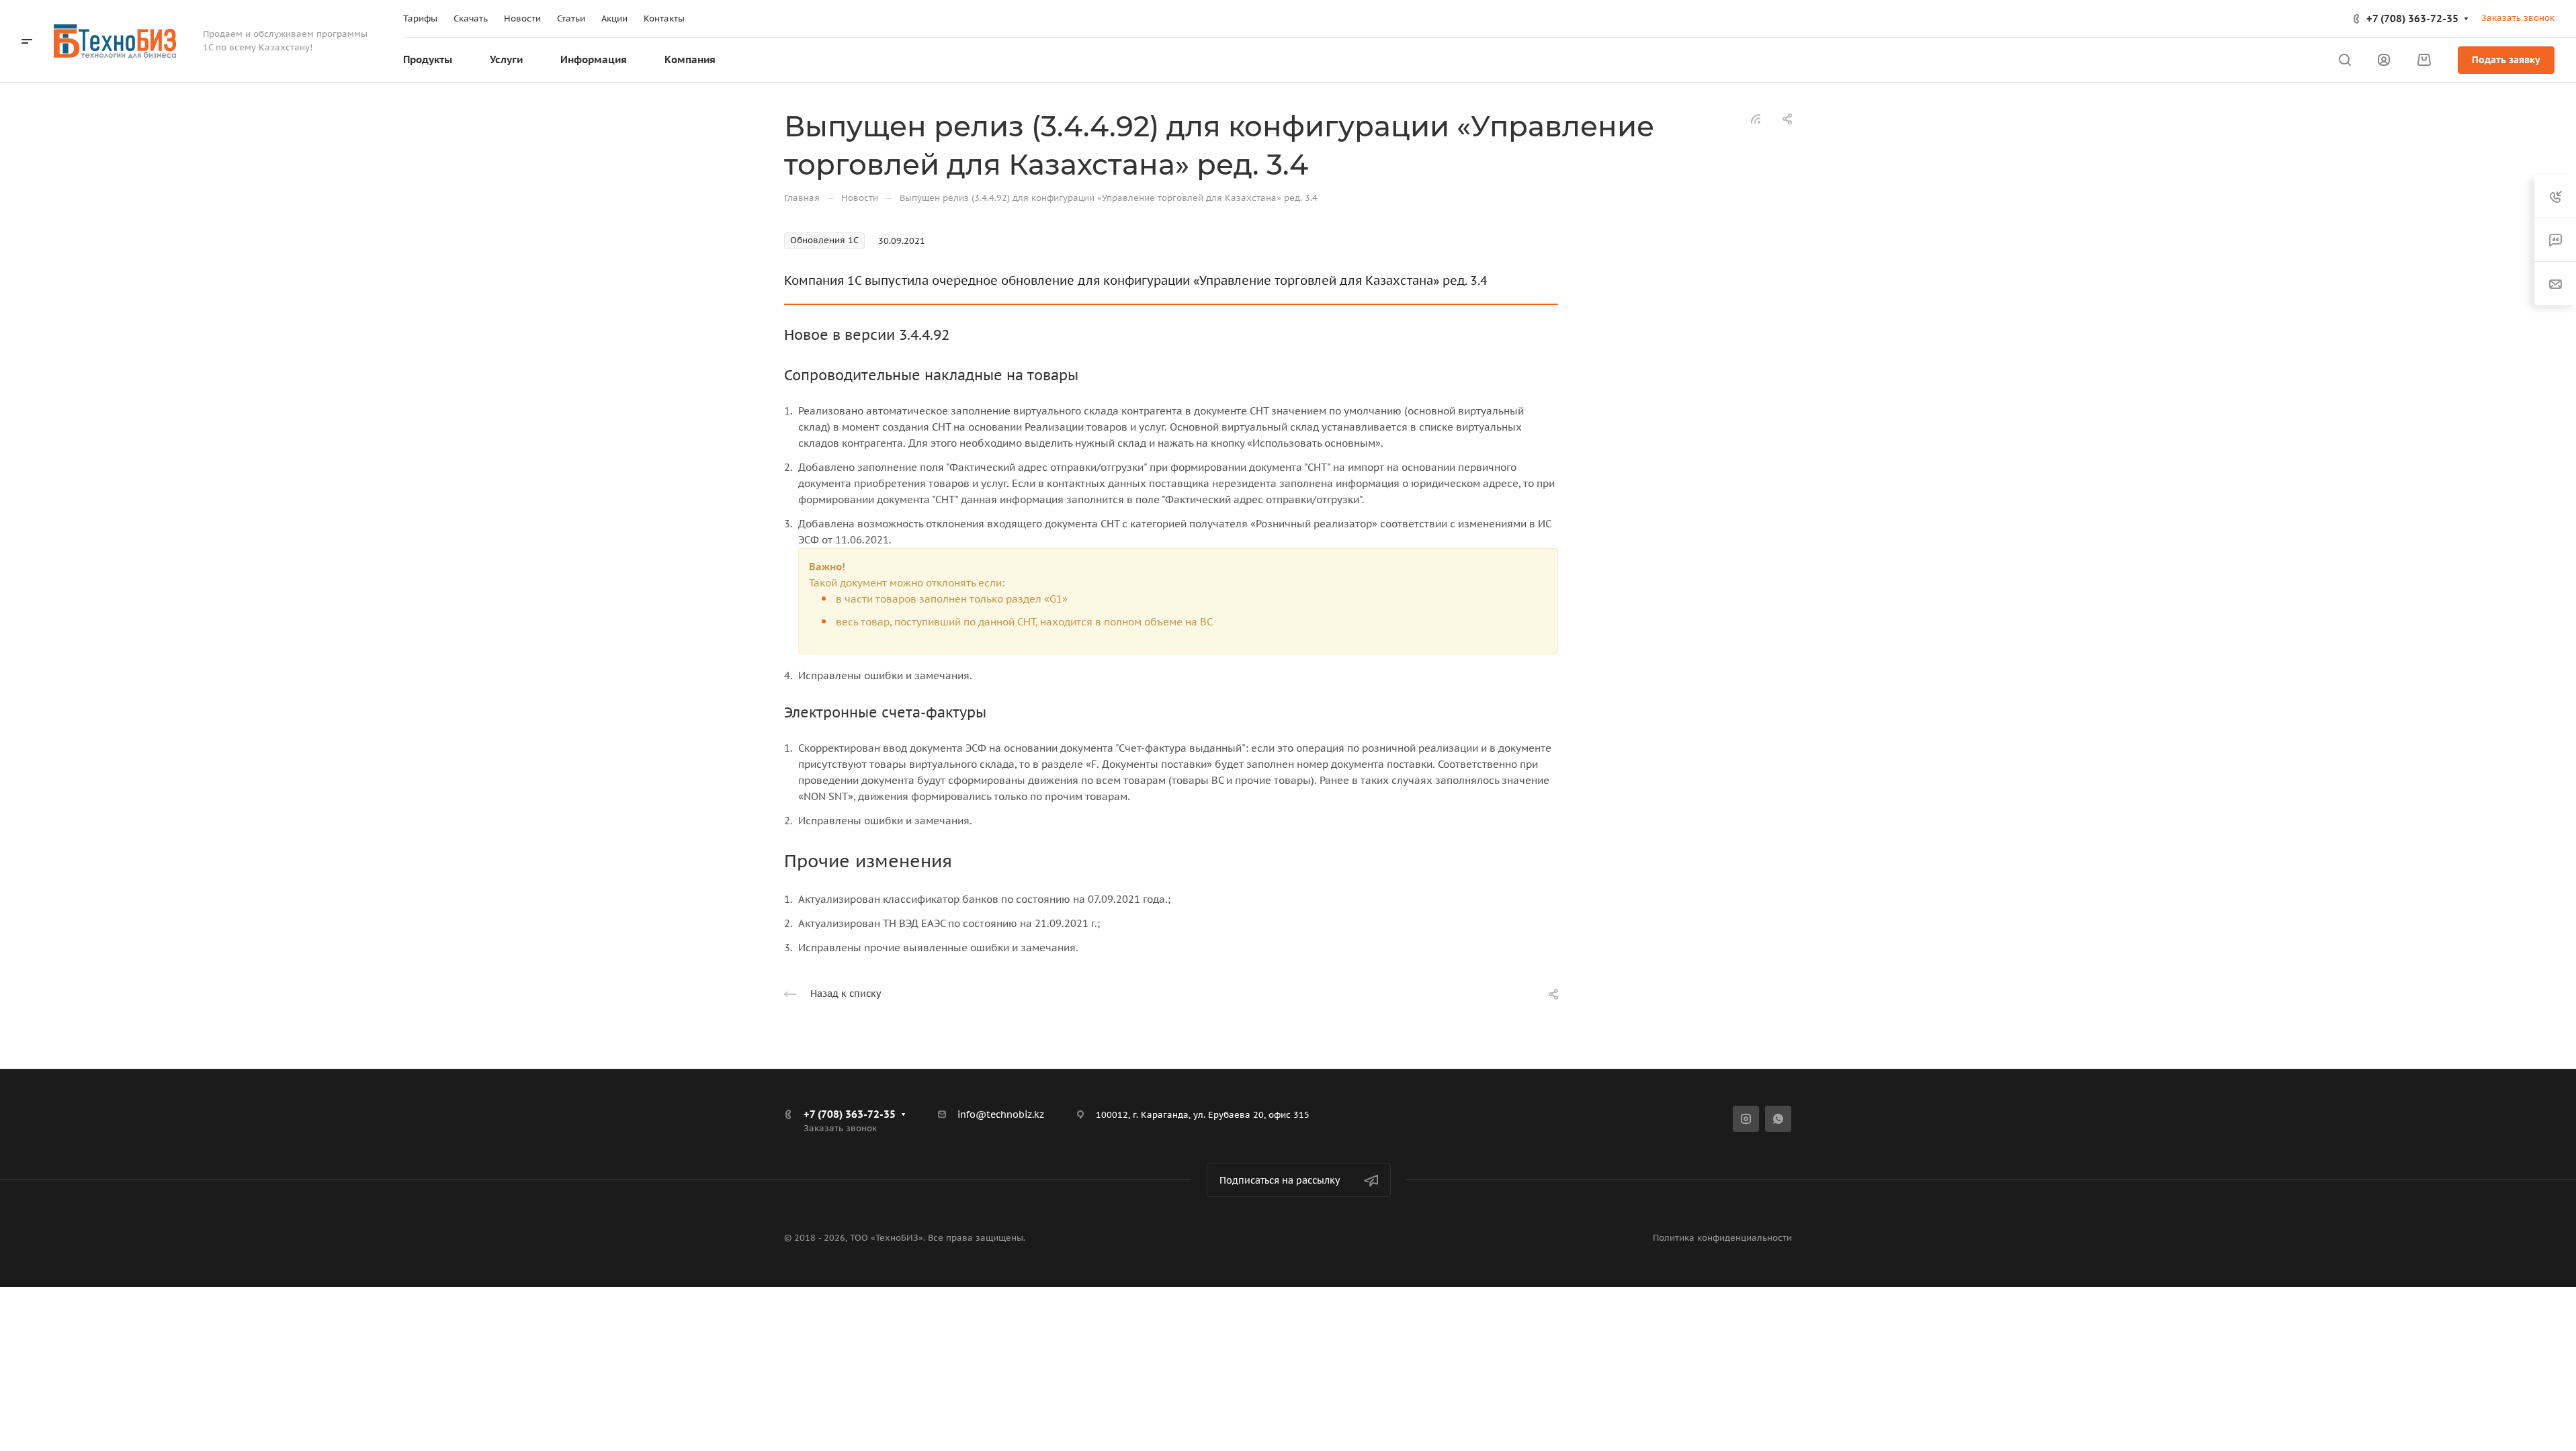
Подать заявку (2506, 60)
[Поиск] (2345, 60)
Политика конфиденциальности (1722, 1238)
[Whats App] (1778, 1119)
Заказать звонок (2518, 18)
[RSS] (1756, 118)
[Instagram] (1746, 1119)
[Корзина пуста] (2424, 60)
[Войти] (2384, 60)
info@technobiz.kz (1001, 1114)
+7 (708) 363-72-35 (2412, 18)
